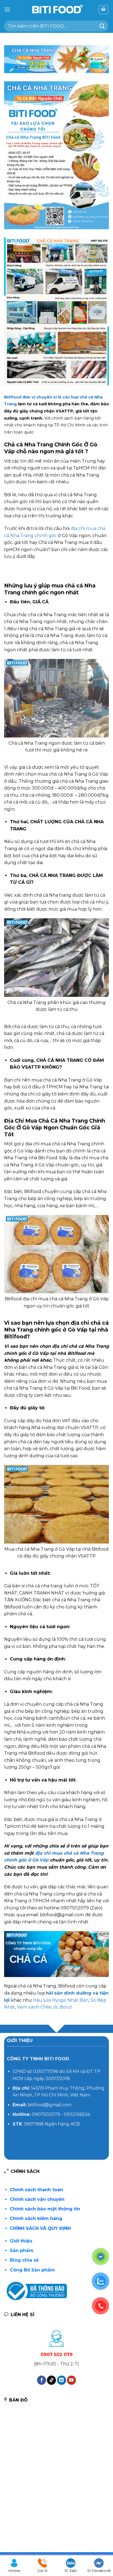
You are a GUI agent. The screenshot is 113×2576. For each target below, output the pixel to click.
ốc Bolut (63, 2007)
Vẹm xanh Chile (34, 2007)
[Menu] (7, 9)
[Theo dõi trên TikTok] (51, 2380)
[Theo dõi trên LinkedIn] (62, 2380)
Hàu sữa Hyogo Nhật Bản (61, 2000)
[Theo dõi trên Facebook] (42, 2380)
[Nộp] (102, 26)
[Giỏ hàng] (104, 10)
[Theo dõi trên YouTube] (71, 2380)
